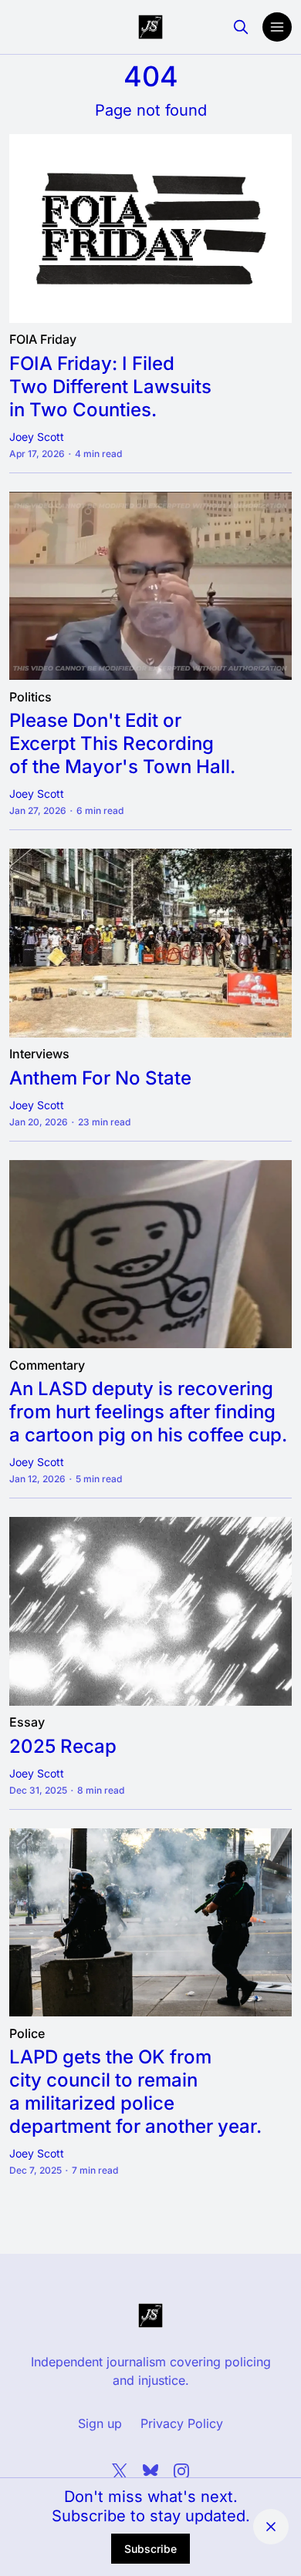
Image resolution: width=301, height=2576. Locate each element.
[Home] (150, 27)
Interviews (39, 1054)
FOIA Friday (43, 340)
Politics (30, 697)
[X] (120, 2471)
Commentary (47, 1365)
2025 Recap (63, 1745)
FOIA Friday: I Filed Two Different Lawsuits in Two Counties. (110, 386)
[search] (241, 27)
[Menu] (277, 27)
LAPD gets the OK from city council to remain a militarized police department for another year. (135, 2092)
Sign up (100, 2423)
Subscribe (150, 2549)
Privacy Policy (182, 2423)
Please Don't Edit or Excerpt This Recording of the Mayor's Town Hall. (122, 743)
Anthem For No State (100, 1077)
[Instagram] (181, 2471)
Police (27, 2033)
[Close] (271, 2527)
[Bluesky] (150, 2471)
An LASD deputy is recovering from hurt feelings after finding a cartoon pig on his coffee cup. (148, 1412)
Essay (27, 1723)
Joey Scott (37, 437)
